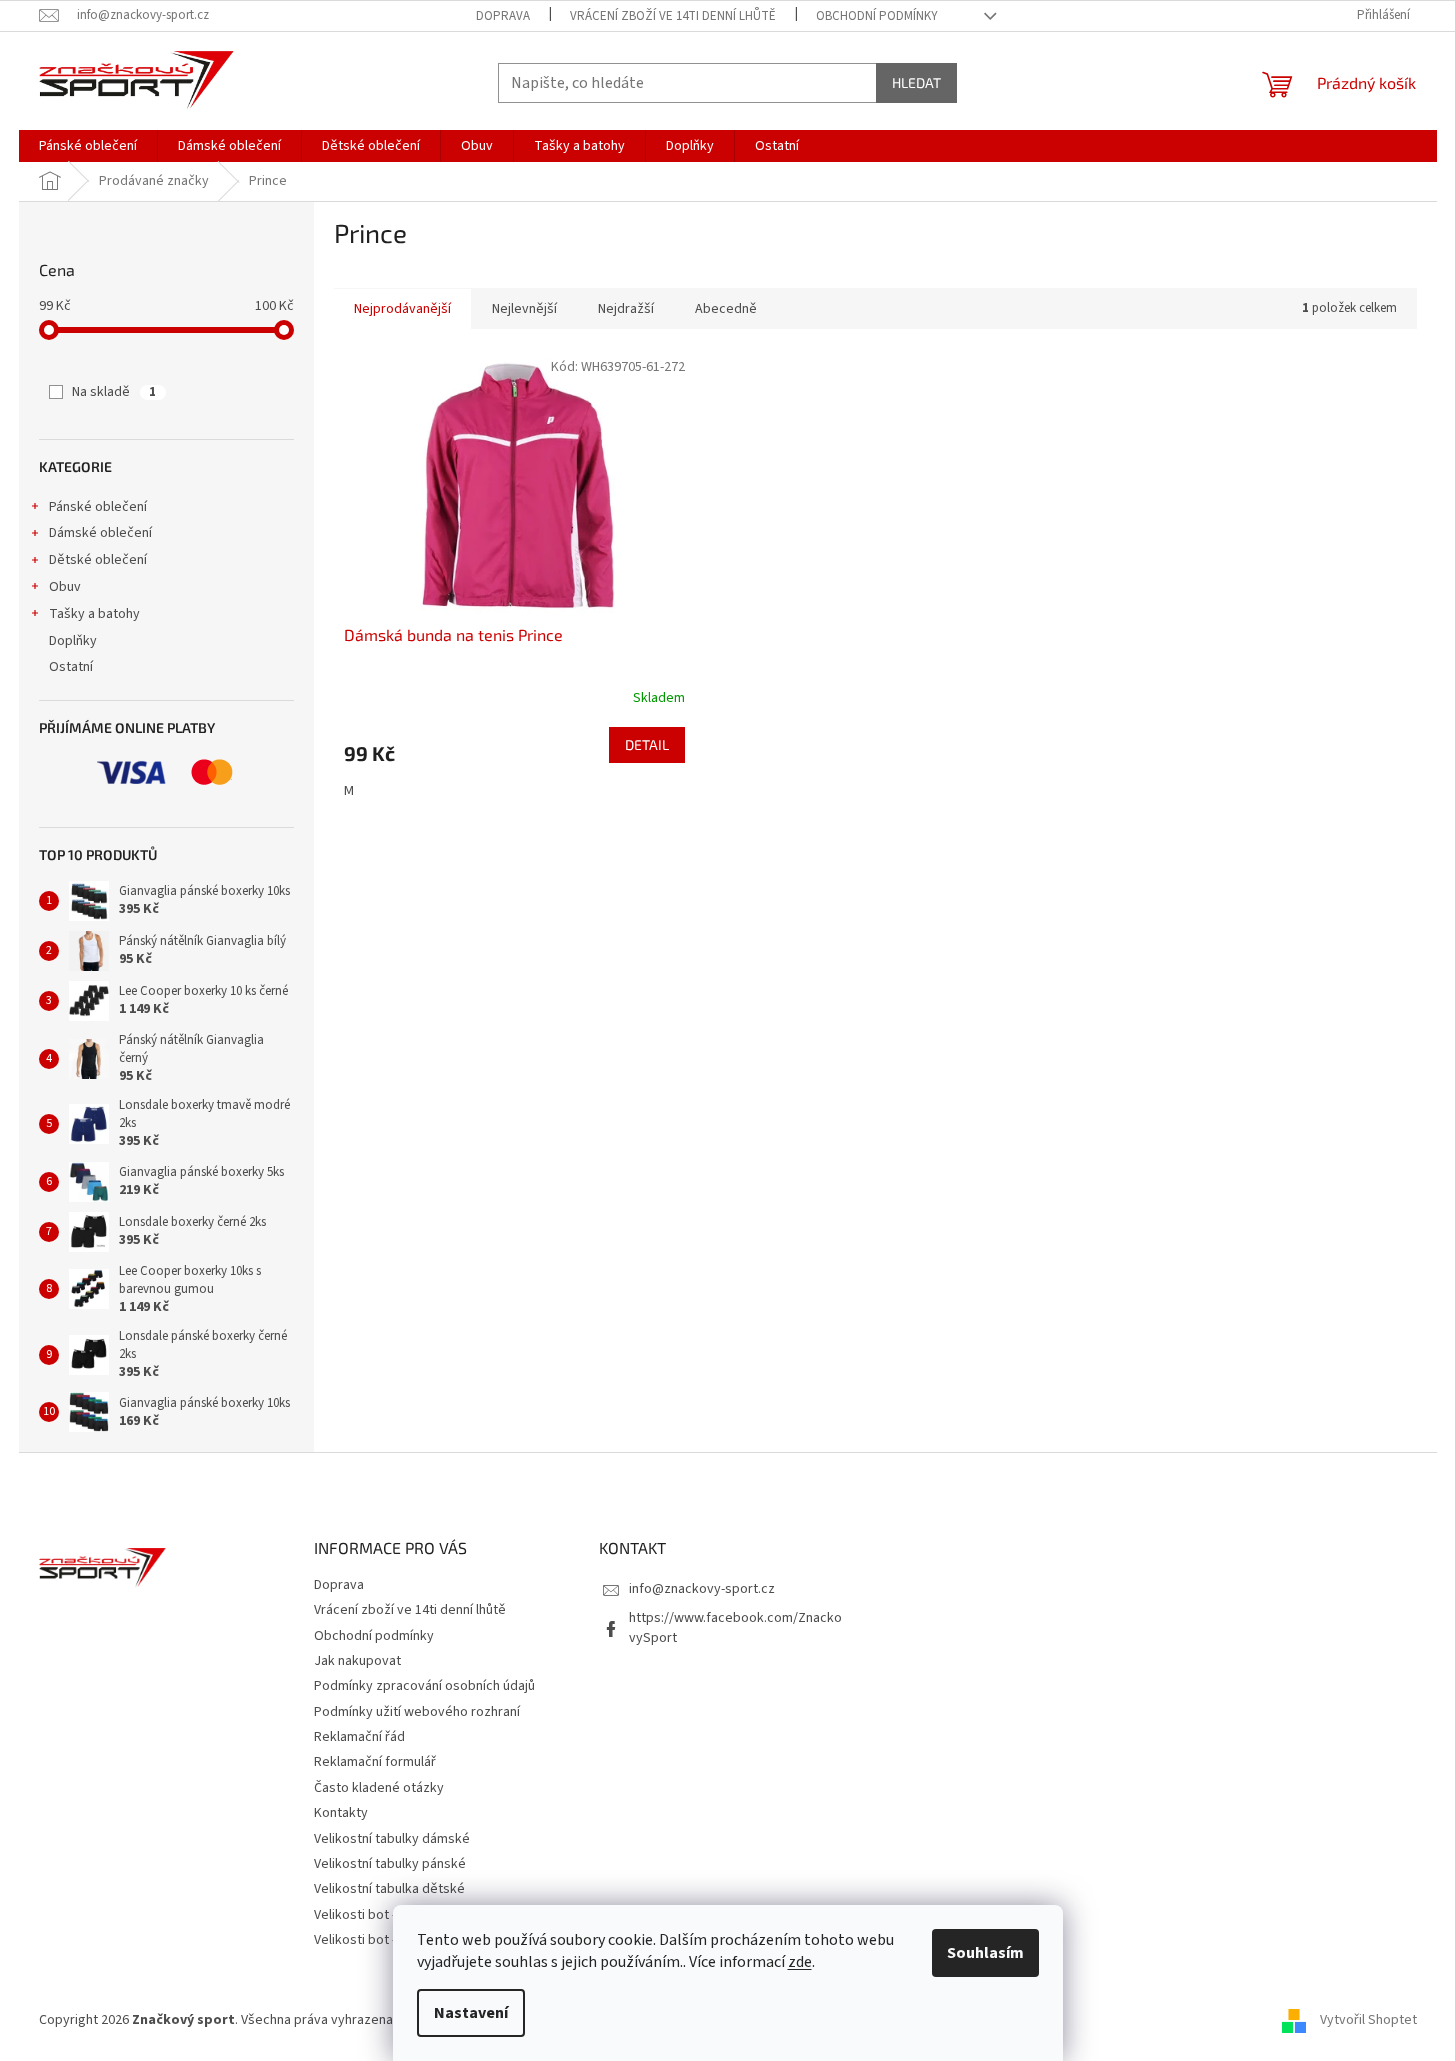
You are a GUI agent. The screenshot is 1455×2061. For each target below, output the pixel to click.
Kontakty (341, 1813)
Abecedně (726, 309)
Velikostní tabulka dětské (389, 1889)
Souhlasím (985, 1953)
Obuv (65, 587)
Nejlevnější (524, 309)
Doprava (503, 16)
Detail (647, 744)
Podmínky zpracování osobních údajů (424, 1686)
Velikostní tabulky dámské (392, 1839)
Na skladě (114, 392)
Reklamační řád (359, 1737)
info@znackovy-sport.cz (702, 1589)
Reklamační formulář (375, 1762)
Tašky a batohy (94, 614)
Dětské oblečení (98, 560)
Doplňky (73, 641)
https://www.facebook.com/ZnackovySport (735, 1627)
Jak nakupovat (357, 1661)
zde (800, 1962)
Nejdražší (626, 309)
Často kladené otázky (379, 1788)
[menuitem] (88, 146)
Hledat (916, 82)
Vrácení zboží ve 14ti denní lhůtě (673, 16)
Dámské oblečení (100, 533)
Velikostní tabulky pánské (390, 1864)
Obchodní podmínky (877, 16)
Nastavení (471, 2013)
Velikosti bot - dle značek (389, 1940)
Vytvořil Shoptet (1368, 2020)
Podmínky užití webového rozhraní (417, 1712)
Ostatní (71, 667)
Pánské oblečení (98, 507)
